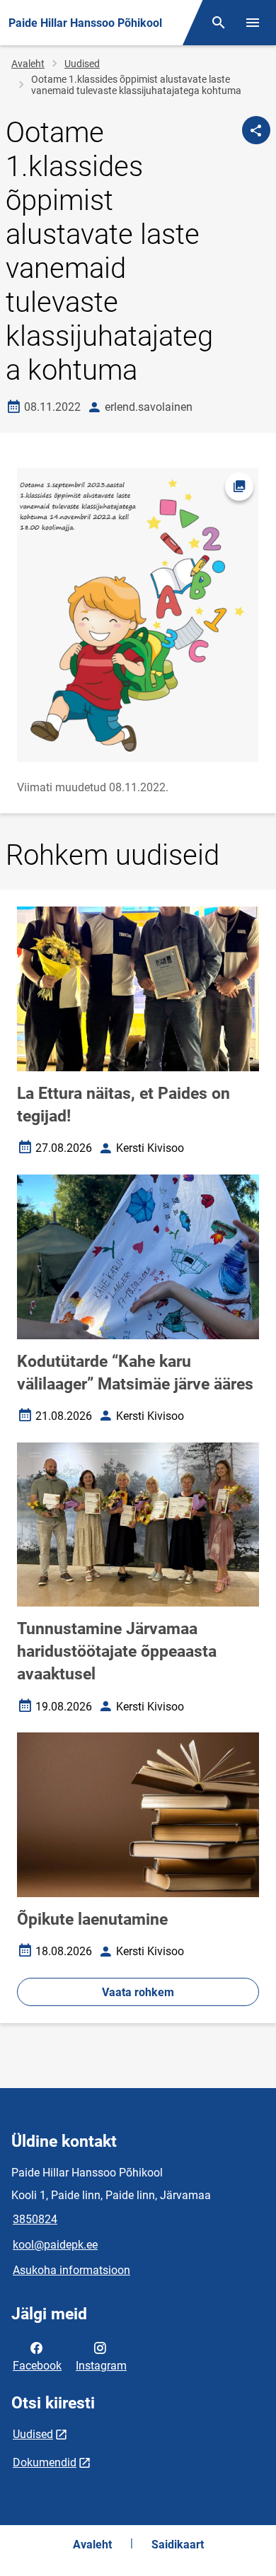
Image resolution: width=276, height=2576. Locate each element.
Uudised (82, 64)
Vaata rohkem (138, 1992)
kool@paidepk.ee (55, 2245)
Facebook (37, 2366)
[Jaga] (256, 130)
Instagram (101, 2366)
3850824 (35, 2219)
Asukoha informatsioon (71, 2270)
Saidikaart (178, 2545)
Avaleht (28, 64)
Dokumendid (45, 2463)
